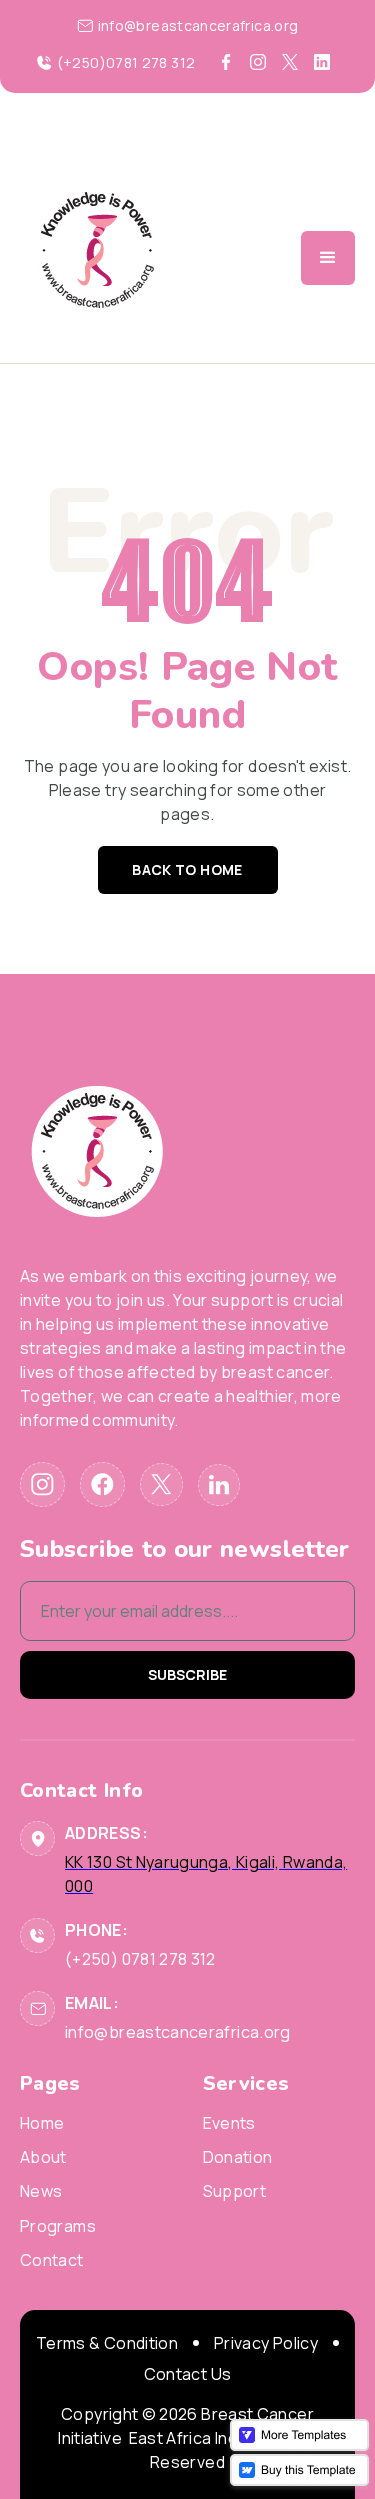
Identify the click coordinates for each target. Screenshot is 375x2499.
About (43, 2157)
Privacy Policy (266, 2343)
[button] (328, 258)
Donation (238, 2157)
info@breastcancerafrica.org (178, 2032)
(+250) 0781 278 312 (140, 1959)
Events (229, 2123)
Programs (58, 2226)
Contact (52, 2260)
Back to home (187, 869)
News (41, 2191)
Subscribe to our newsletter (185, 1549)
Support (235, 2191)
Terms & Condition (107, 2343)
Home (42, 2123)
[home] (97, 258)
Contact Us (188, 2374)
